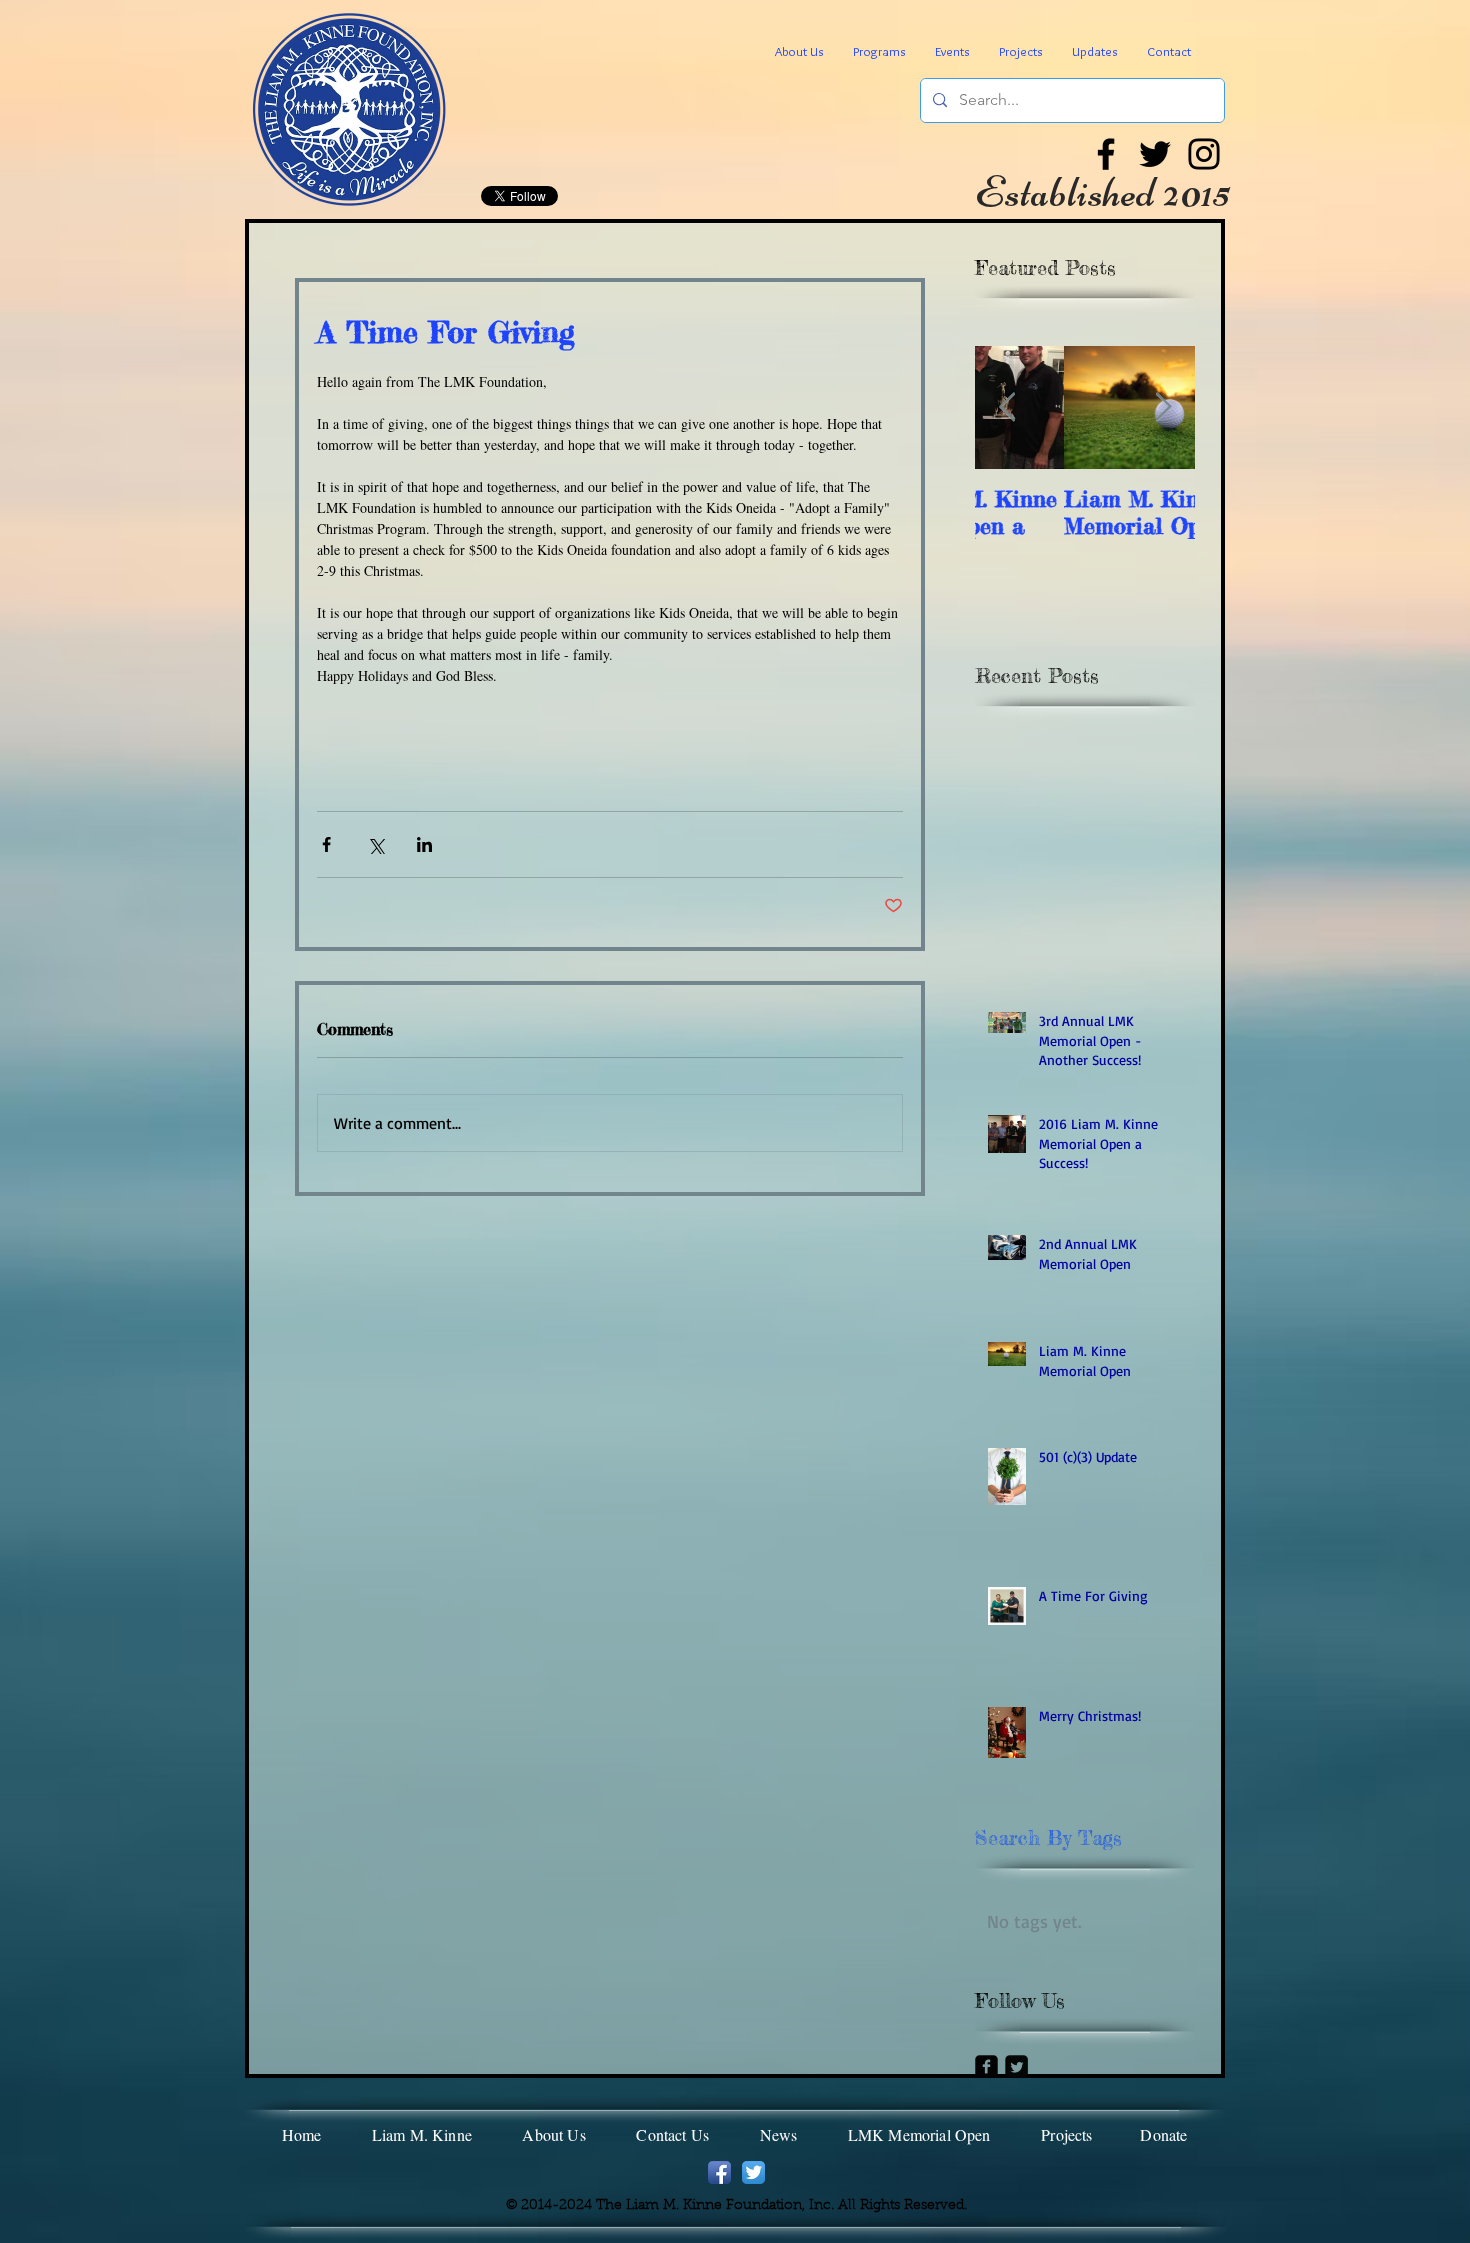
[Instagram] (1204, 154)
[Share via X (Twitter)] (375, 844)
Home (302, 2134)
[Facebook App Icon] (719, 2172)
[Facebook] (1106, 154)
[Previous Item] (1007, 407)
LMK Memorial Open (919, 2134)
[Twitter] (1155, 154)
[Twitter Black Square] (1016, 2066)
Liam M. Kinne (422, 2134)
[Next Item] (1163, 407)
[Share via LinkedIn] (424, 844)
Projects (1066, 2134)
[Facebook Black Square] (986, 2066)
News (779, 2134)
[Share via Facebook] (326, 844)
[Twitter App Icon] (753, 2172)
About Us (556, 2134)
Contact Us (672, 2134)
